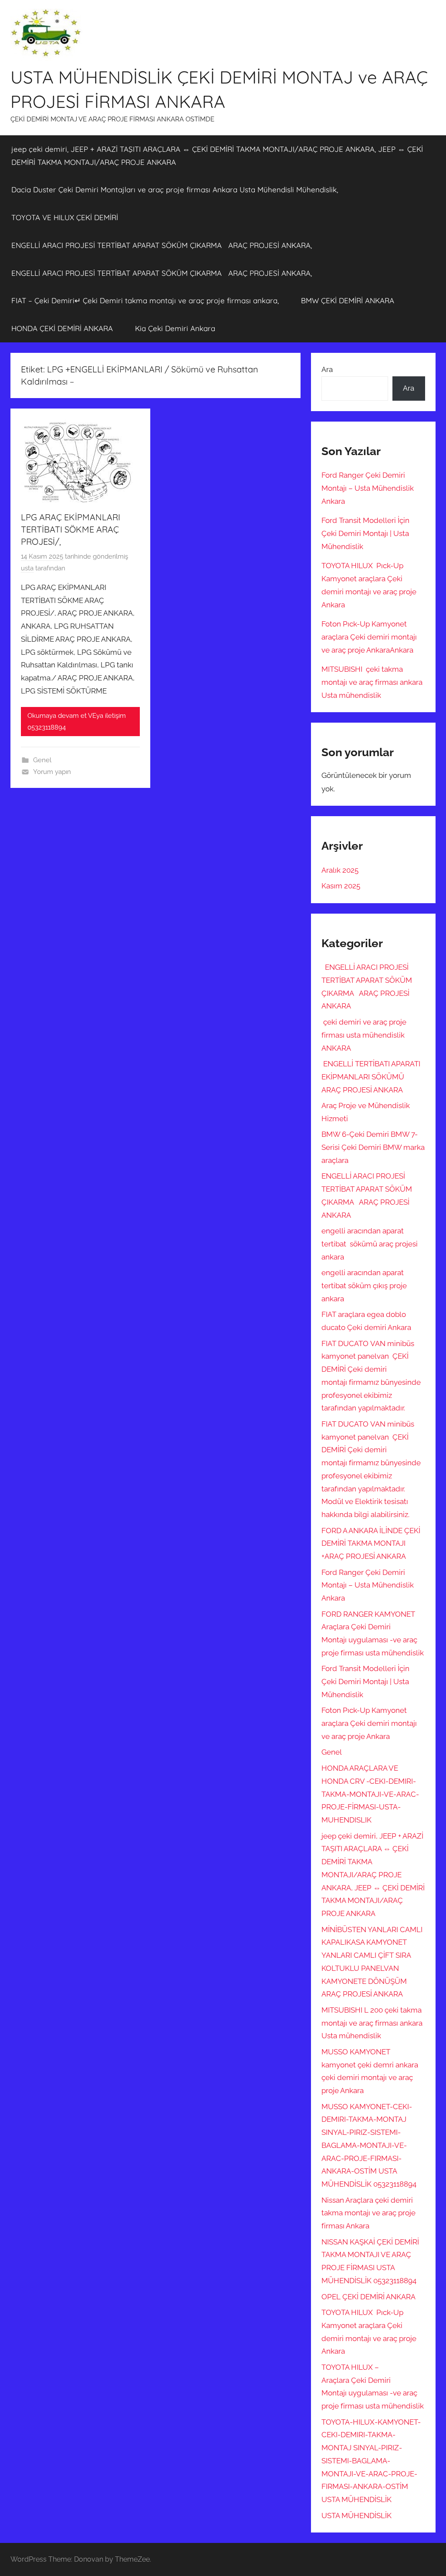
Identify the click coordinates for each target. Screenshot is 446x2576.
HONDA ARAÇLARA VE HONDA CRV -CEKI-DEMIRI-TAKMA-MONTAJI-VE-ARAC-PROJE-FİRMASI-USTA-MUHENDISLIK (370, 1794)
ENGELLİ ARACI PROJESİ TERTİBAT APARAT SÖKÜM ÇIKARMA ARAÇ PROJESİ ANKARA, (162, 245)
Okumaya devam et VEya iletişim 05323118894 (77, 721)
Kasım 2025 (341, 886)
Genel (42, 760)
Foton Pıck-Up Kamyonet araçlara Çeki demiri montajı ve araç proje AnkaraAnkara (369, 637)
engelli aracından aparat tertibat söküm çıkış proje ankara (364, 1286)
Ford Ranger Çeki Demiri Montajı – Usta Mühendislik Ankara (368, 488)
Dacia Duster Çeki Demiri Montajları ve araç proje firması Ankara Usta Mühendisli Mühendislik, (175, 189)
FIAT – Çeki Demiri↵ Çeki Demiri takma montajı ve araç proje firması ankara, (145, 300)
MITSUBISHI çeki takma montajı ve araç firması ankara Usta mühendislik (372, 682)
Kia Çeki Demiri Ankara (175, 328)
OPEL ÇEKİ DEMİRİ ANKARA (368, 2297)
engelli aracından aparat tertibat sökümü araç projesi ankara (370, 1244)
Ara (327, 369)
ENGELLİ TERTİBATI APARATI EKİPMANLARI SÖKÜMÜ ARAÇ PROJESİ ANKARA (371, 1077)
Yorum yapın (52, 772)
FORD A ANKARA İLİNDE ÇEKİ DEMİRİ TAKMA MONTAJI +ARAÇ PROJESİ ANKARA (371, 1544)
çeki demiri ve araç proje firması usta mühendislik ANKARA (364, 1035)
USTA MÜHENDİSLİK (356, 2516)
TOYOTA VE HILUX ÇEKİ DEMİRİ (65, 217)
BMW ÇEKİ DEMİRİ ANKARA (348, 300)
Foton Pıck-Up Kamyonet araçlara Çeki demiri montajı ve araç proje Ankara (369, 1723)
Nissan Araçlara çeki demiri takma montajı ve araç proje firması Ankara (368, 2213)
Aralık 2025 (340, 870)
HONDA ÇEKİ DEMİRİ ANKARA (62, 328)
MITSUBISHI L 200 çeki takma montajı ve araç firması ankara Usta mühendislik (372, 2023)
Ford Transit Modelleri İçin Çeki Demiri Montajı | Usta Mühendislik (365, 533)
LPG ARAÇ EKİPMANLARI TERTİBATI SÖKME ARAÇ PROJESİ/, (71, 529)
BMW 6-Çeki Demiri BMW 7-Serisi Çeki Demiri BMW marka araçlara (373, 1147)
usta (27, 568)
